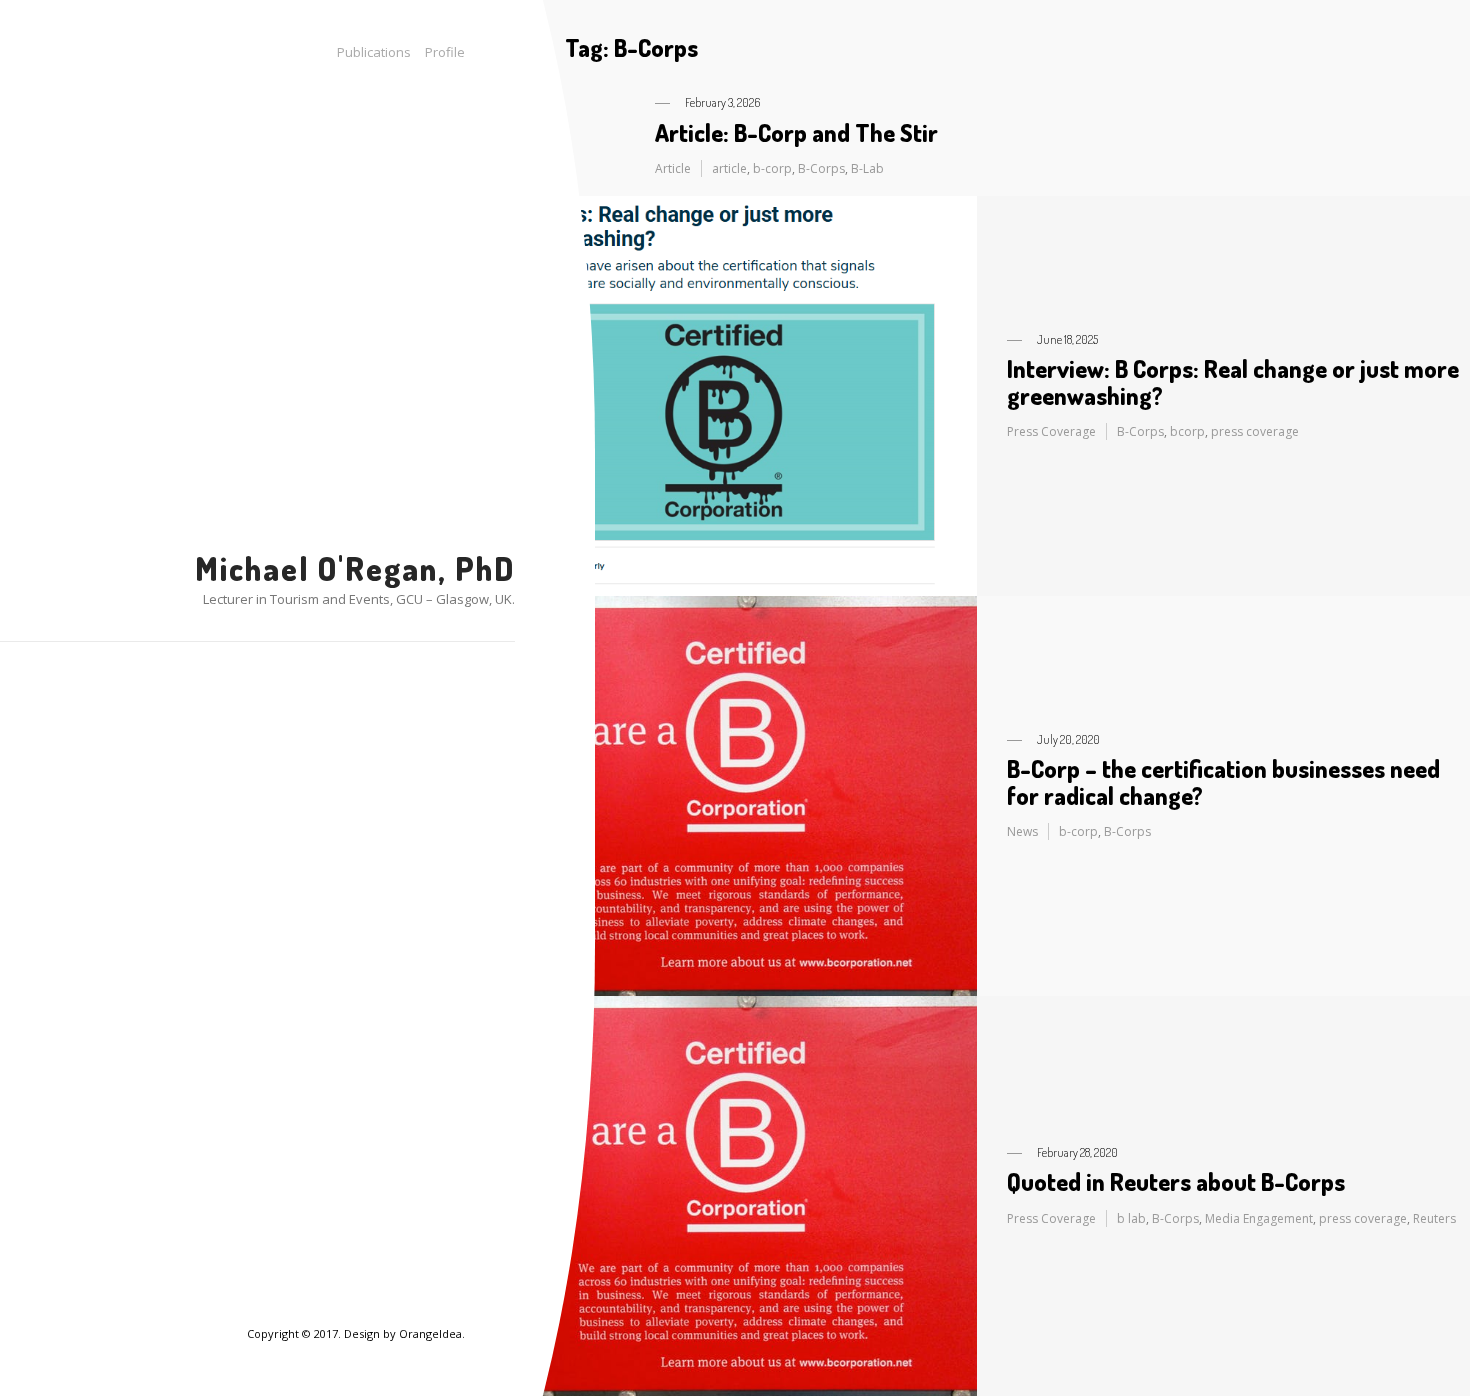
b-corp (772, 168)
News (1022, 831)
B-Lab (867, 168)
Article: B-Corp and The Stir (796, 132)
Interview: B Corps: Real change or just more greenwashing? (1233, 381)
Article (673, 168)
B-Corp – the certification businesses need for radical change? (1223, 781)
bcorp (1187, 431)
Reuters (1434, 1218)
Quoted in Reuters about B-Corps (1176, 1181)
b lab (1131, 1218)
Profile (445, 52)
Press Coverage (1051, 431)
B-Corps (821, 168)
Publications (374, 52)
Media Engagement (1259, 1218)
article (729, 168)
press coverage (1255, 431)
